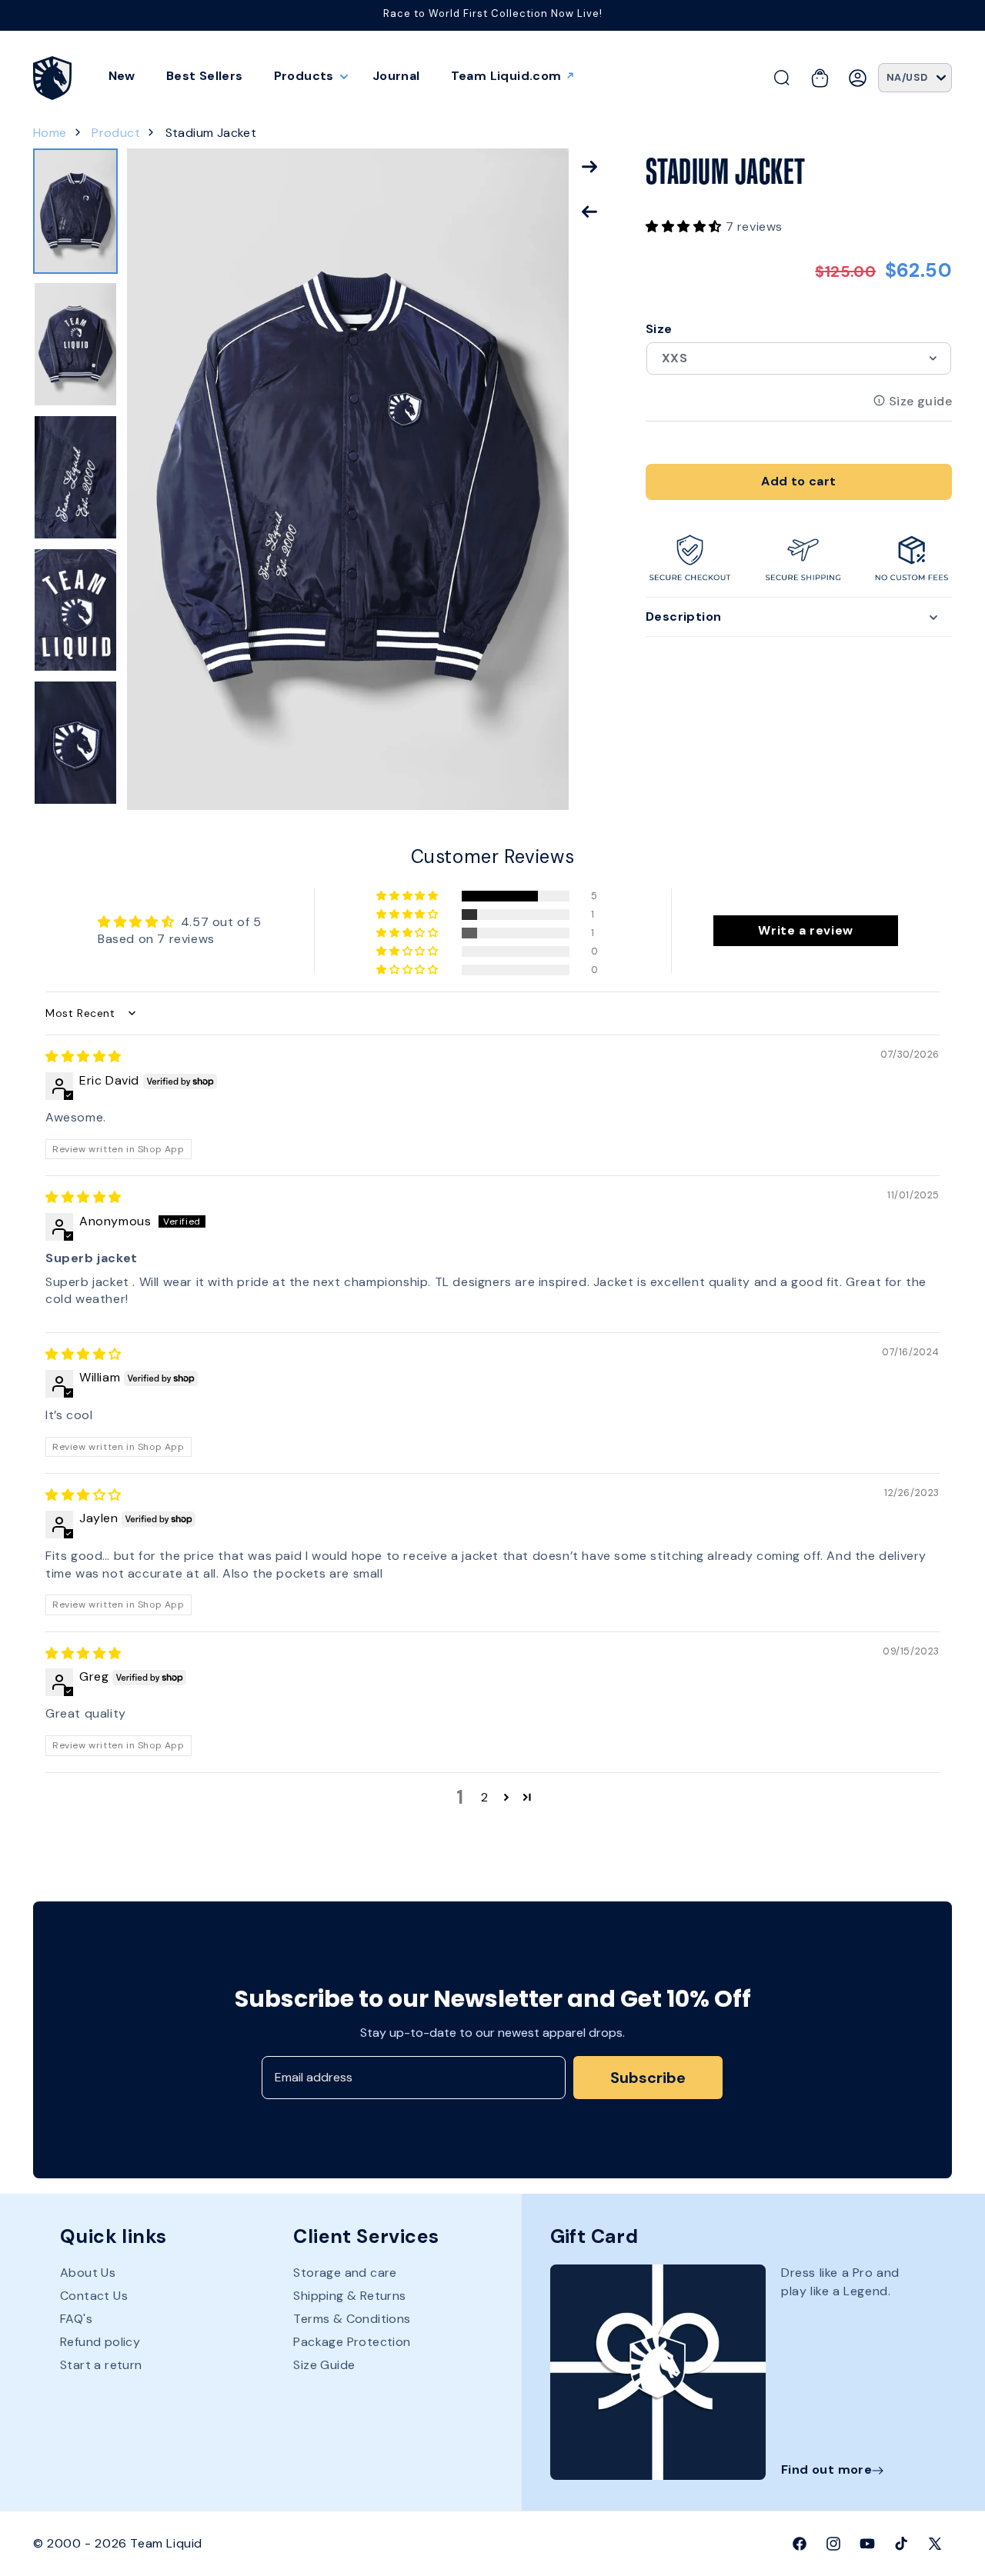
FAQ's (76, 2319)
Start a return (101, 2366)
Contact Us (94, 2296)
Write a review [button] (805, 930)
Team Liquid (166, 2543)
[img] (83, 1056)
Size (659, 329)
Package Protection (352, 2343)
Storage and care (345, 2274)
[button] (308, 76)
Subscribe (648, 2078)
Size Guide (324, 2366)
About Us (88, 2274)
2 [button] (485, 1796)
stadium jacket (211, 133)
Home (50, 133)
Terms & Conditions (352, 2319)
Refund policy (100, 2343)
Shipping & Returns (349, 2296)
